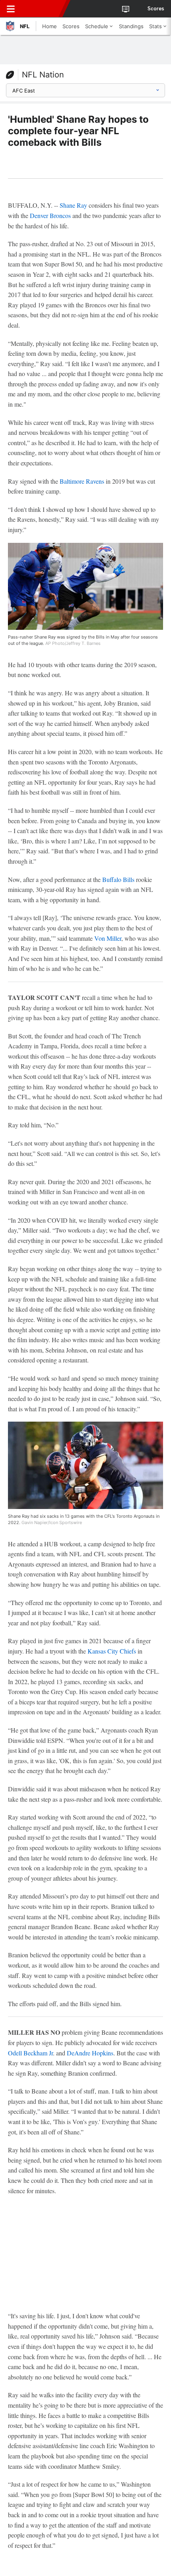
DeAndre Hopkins (90, 2053)
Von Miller (108, 938)
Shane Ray (73, 205)
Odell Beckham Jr (30, 2053)
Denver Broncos (50, 215)
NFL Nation (43, 75)
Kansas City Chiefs (112, 1651)
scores (156, 9)
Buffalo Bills (118, 879)
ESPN (43, 9)
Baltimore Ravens (82, 481)
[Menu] (11, 9)
